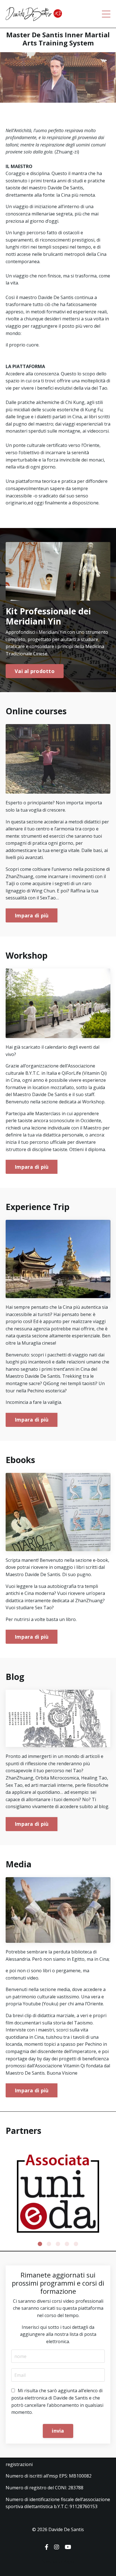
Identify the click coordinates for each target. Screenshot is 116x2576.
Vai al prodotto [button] (35, 671)
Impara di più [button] (32, 915)
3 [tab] (58, 2244)
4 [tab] (67, 2244)
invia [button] (58, 2431)
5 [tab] (76, 2244)
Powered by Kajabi (58, 2561)
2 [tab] (49, 2244)
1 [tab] (40, 2244)
